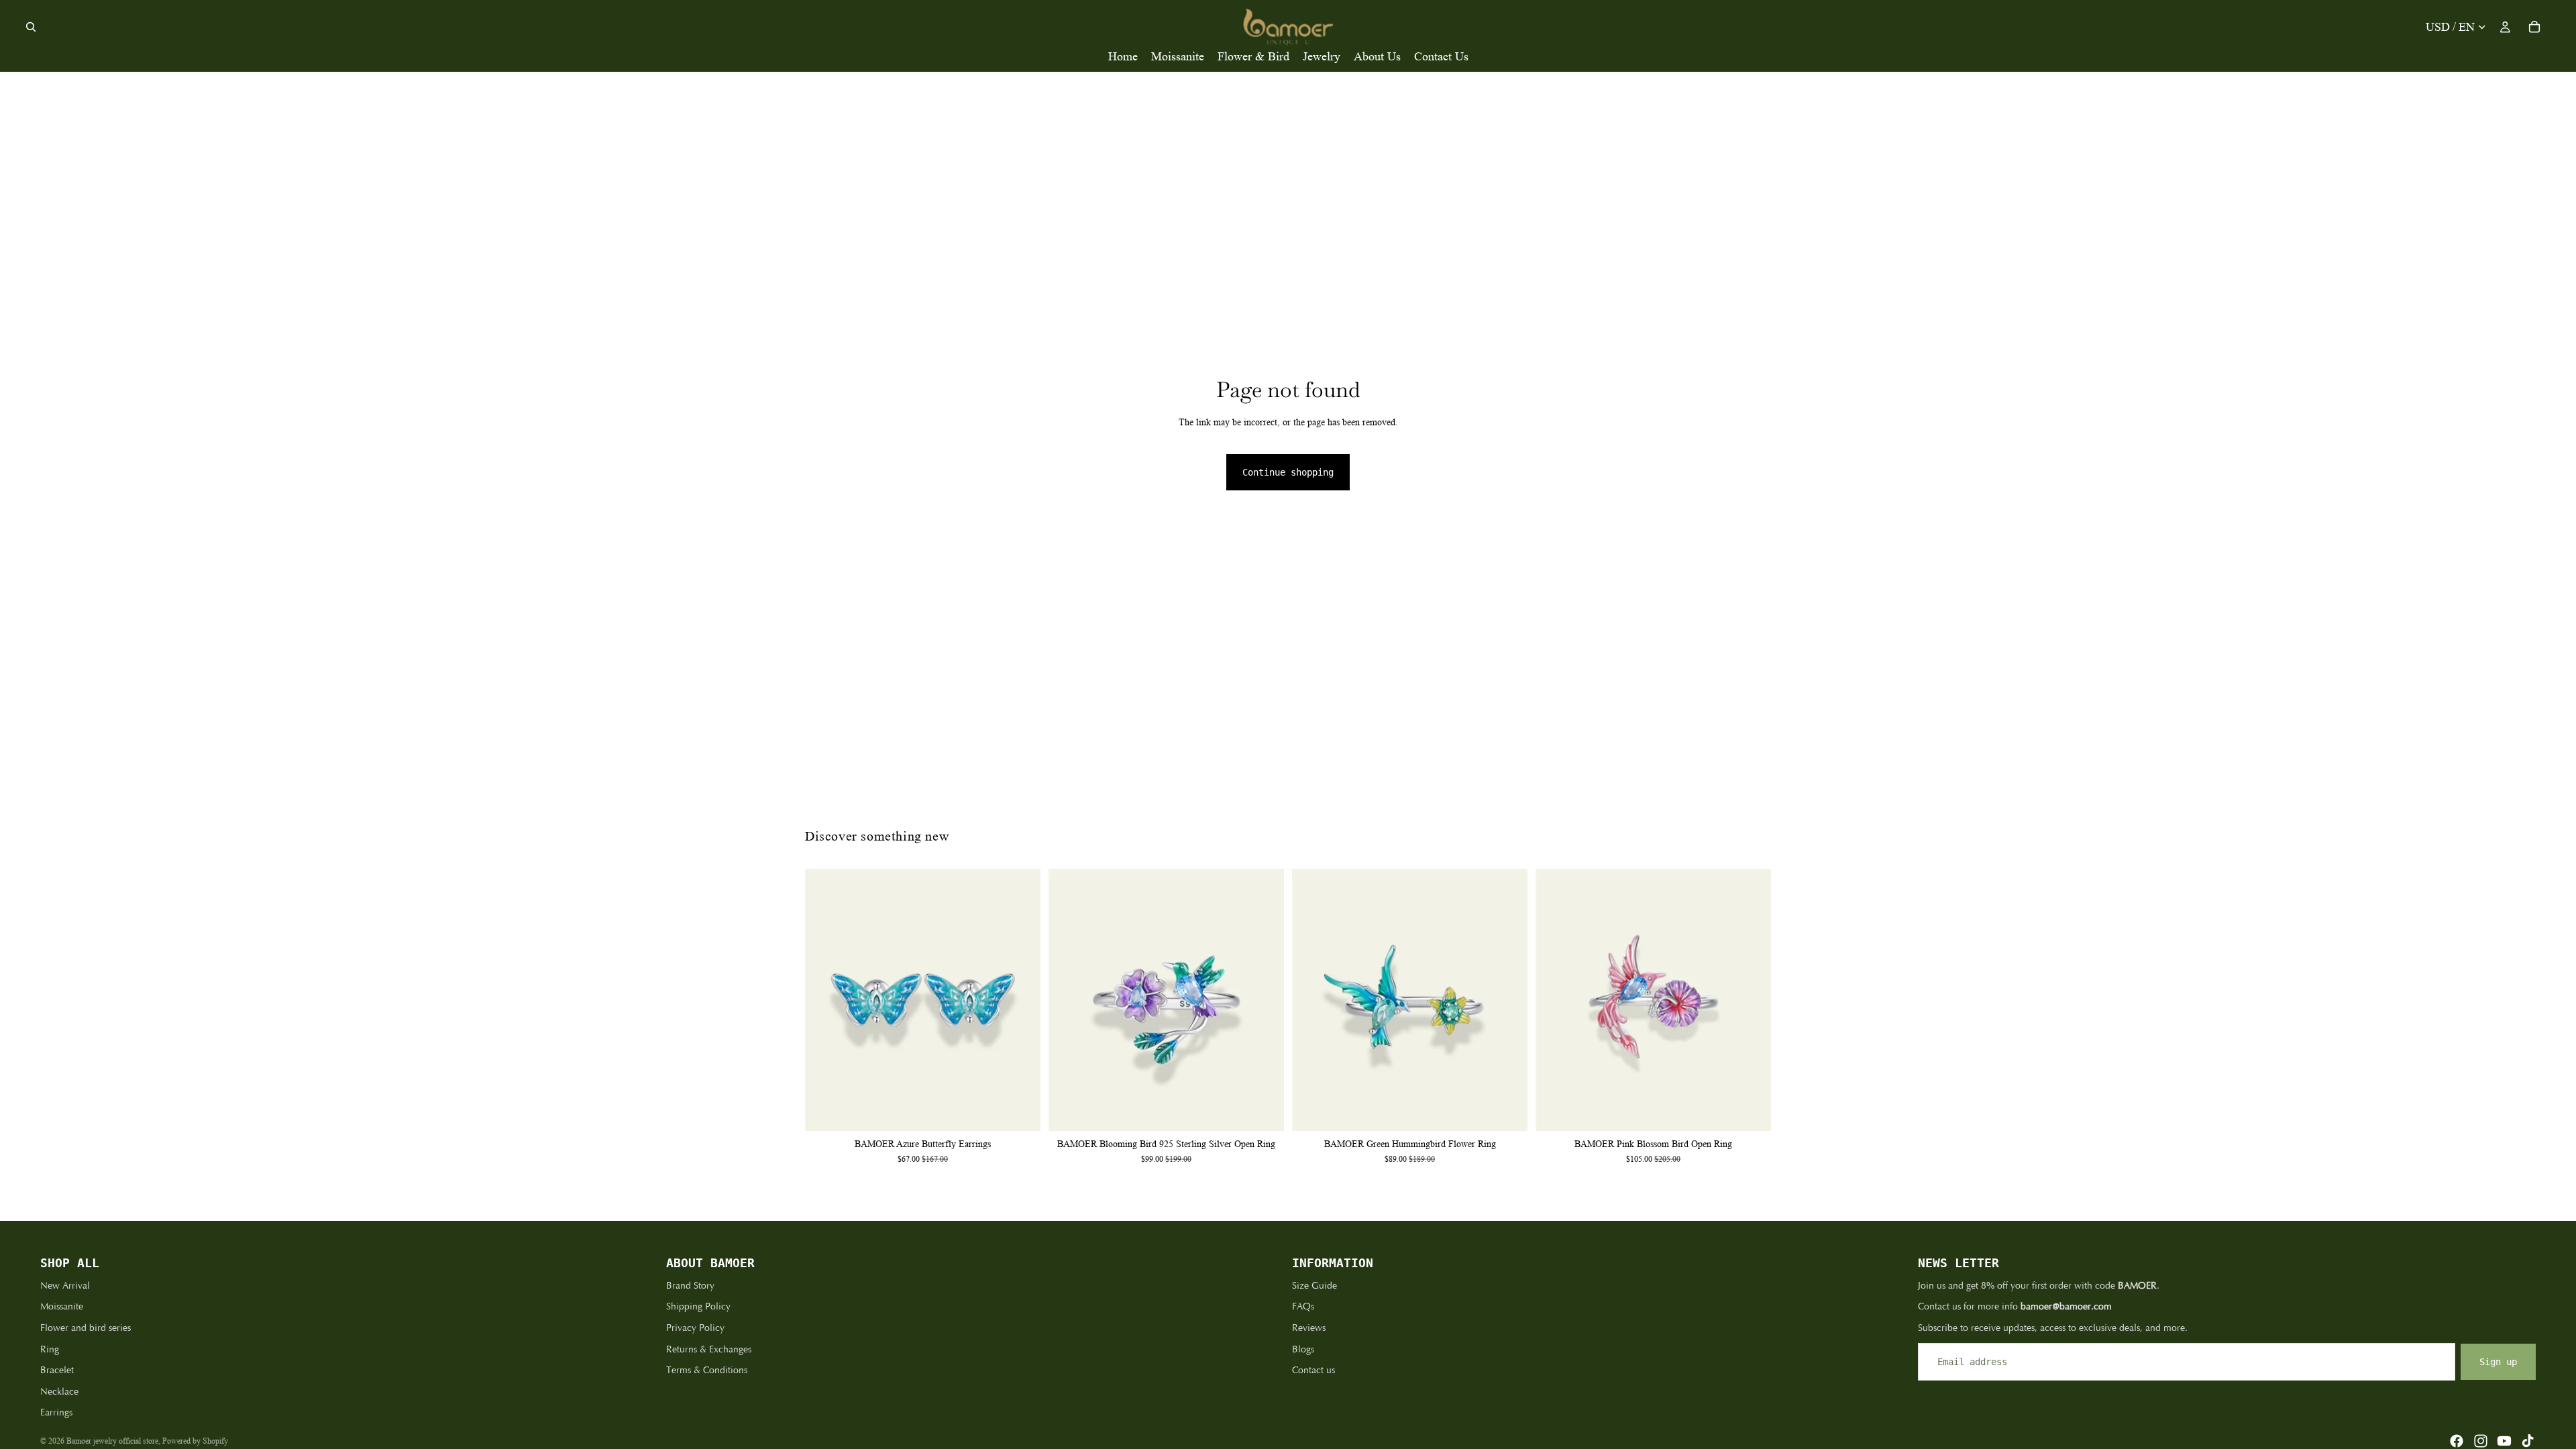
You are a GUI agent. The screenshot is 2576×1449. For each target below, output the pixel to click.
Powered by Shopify (195, 1441)
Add (1031, 1110)
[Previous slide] (825, 1000)
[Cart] (2534, 27)
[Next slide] (1020, 1000)
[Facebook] (2457, 1441)
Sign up (2498, 1362)
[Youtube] (2504, 1441)
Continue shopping (1288, 472)
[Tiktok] (2528, 1441)
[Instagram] (2481, 1441)
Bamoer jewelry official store (112, 1441)
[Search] (31, 27)
